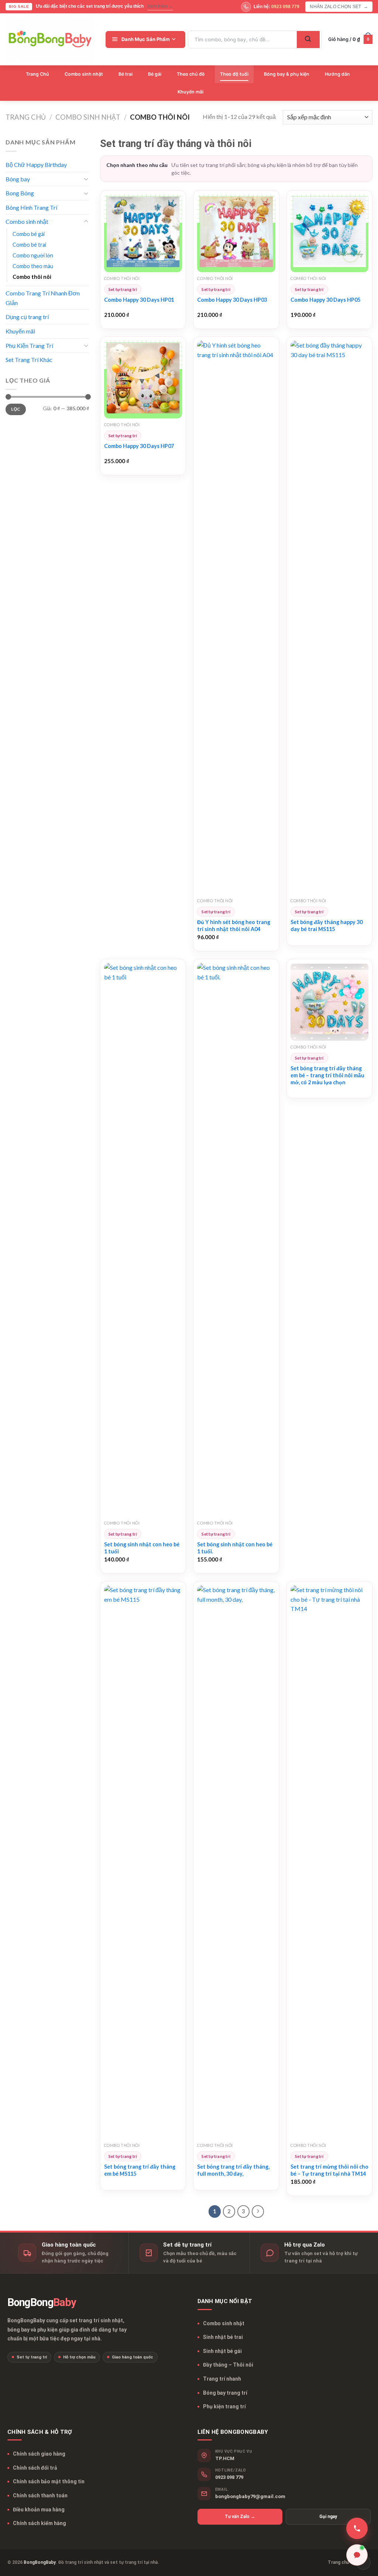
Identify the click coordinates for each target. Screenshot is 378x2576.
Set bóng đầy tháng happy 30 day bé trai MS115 (327, 926)
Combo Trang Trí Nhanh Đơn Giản (43, 298)
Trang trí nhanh (222, 2379)
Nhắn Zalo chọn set (339, 7)
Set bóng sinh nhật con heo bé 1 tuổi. (235, 1548)
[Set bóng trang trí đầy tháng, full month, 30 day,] (236, 1862)
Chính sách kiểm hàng (39, 2523)
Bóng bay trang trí (225, 2393)
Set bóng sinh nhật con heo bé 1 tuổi (142, 1548)
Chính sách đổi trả (35, 2468)
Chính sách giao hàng (39, 2454)
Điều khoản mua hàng (39, 2510)
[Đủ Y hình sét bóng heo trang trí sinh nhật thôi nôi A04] (236, 618)
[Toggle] (86, 179)
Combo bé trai (29, 245)
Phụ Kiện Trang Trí (29, 345)
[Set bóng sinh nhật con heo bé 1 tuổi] (143, 1240)
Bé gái (155, 74)
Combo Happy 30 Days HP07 (139, 446)
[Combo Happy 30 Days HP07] (143, 379)
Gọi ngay (328, 2517)
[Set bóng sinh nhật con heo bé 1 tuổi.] (236, 1240)
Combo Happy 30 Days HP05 (325, 300)
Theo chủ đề (191, 74)
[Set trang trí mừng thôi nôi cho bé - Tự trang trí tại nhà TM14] (329, 1862)
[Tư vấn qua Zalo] (357, 2555)
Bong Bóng (20, 193)
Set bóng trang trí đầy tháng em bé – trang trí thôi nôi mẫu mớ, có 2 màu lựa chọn (327, 1075)
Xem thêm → (160, 6)
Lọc (16, 409)
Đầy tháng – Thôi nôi (228, 2365)
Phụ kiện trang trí (224, 2406)
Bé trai (126, 74)
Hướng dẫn (337, 74)
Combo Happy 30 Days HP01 (139, 300)
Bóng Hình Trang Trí (31, 207)
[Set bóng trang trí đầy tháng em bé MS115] (143, 1862)
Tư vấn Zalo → (240, 2517)
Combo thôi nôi (32, 277)
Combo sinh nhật (84, 74)
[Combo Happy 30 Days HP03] (236, 233)
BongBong (42, 2303)
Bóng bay (18, 179)
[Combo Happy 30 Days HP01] (143, 233)
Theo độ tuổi (234, 74)
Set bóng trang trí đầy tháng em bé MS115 (140, 2170)
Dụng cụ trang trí (27, 317)
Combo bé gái (29, 234)
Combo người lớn (33, 255)
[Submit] (308, 40)
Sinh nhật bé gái (222, 2351)
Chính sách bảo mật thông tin (49, 2481)
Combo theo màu (33, 266)
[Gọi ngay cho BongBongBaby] (357, 2528)
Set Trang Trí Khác (29, 360)
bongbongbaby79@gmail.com (250, 2496)
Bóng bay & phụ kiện (287, 74)
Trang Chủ (37, 74)
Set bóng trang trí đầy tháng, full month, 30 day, (233, 2170)
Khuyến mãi (190, 92)
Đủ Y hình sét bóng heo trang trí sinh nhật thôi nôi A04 (234, 926)
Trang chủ (26, 117)
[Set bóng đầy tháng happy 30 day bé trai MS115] (329, 618)
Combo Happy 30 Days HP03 (232, 300)
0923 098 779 (229, 2477)
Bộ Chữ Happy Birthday (36, 165)
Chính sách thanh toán (40, 2495)
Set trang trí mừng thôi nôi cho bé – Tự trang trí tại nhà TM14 (329, 2170)
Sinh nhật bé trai (223, 2337)
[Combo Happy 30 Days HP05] (329, 233)
